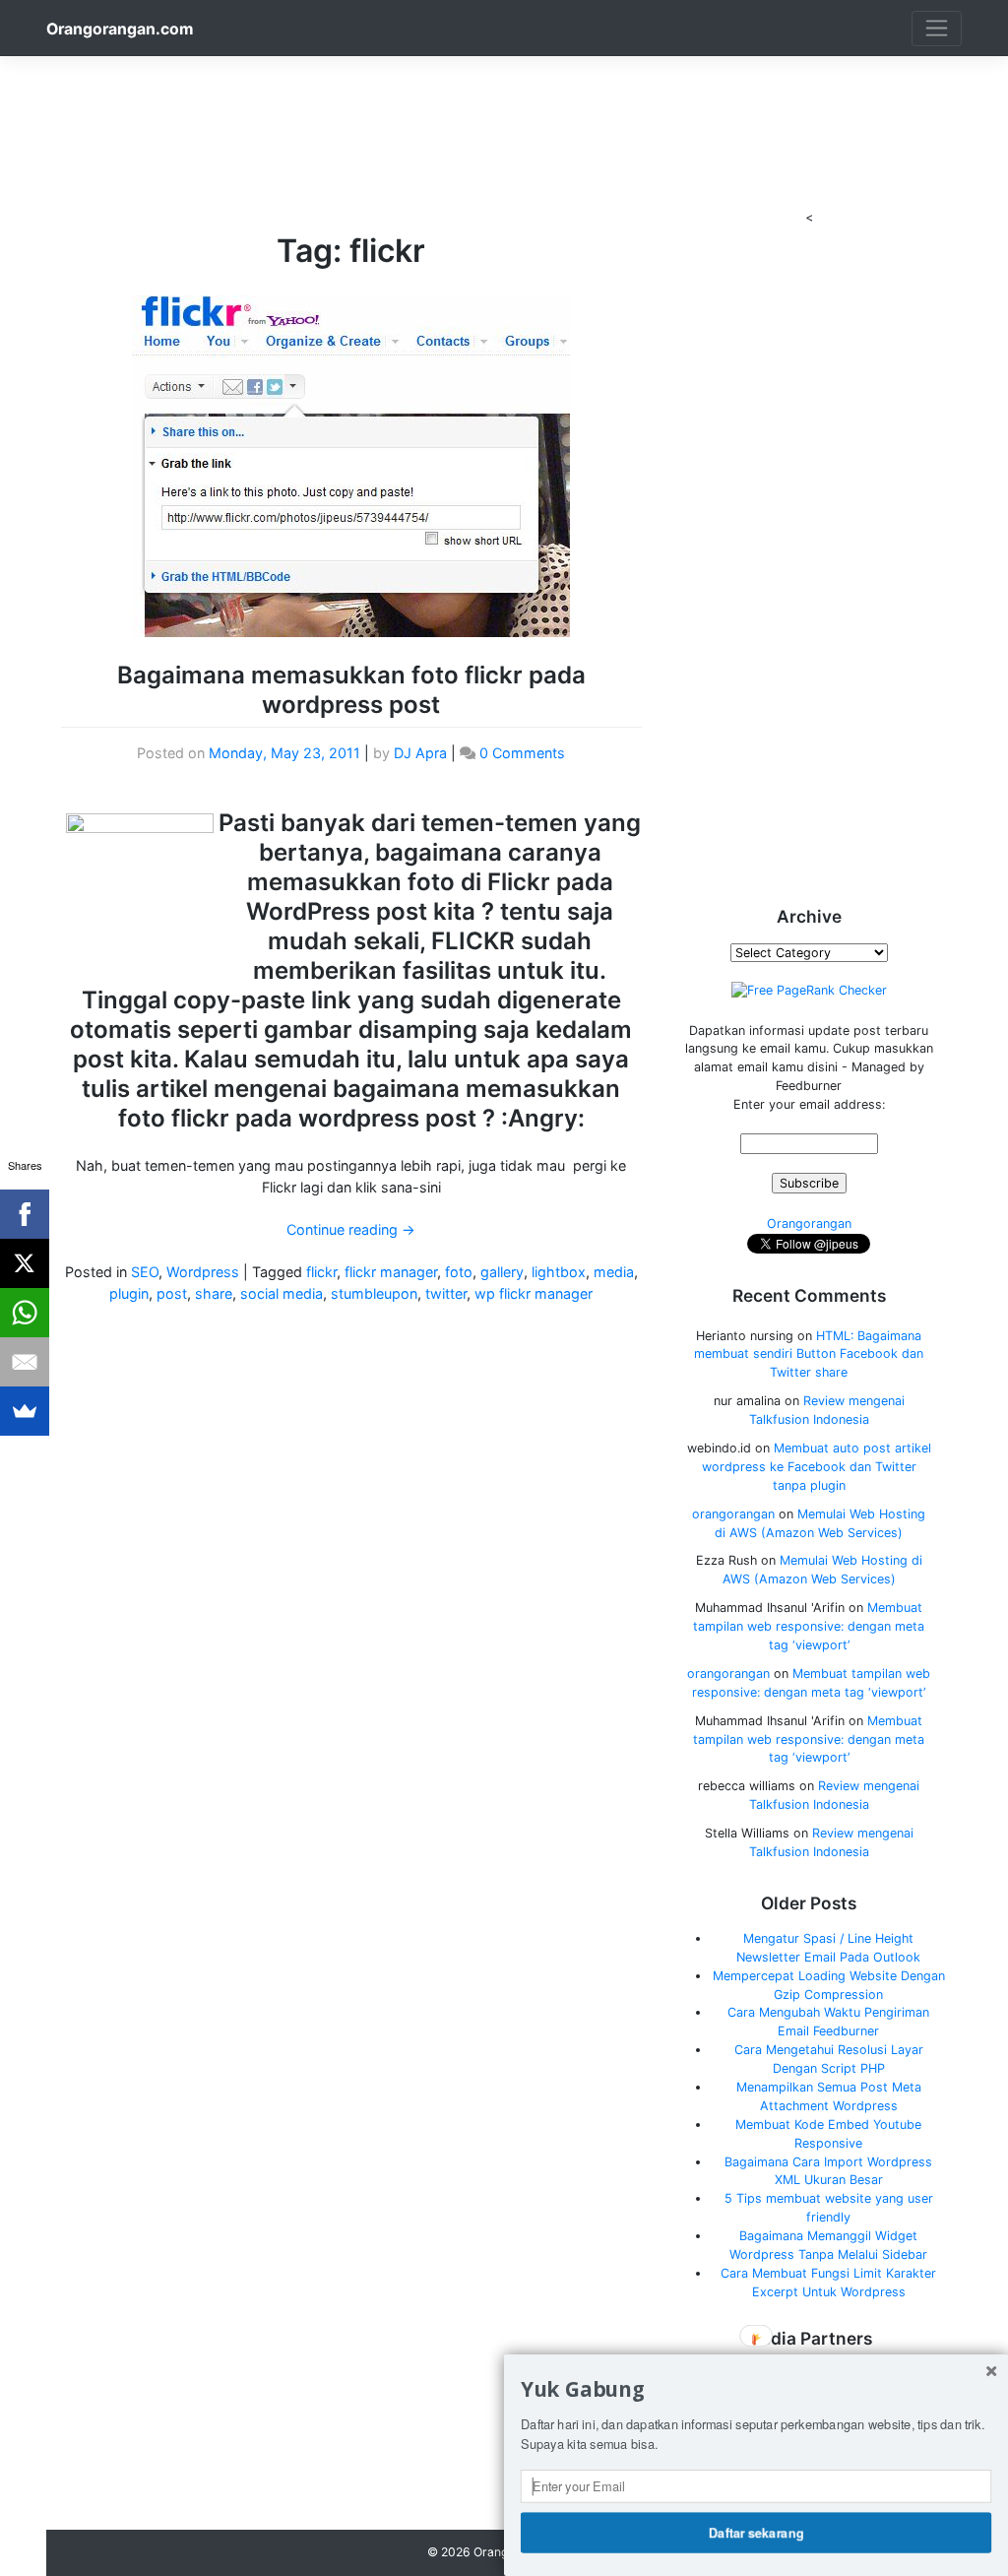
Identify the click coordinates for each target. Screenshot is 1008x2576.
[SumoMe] (25, 1411)
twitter (446, 1293)
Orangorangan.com (120, 29)
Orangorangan (809, 1224)
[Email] (25, 1362)
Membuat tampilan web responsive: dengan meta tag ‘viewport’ (809, 1626)
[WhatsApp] (25, 1313)
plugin (129, 1293)
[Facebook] (25, 1214)
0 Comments (522, 753)
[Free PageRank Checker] (809, 990)
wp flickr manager (534, 1293)
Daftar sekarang (756, 2532)
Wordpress (203, 1272)
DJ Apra (420, 753)
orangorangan (733, 1514)
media (614, 1272)
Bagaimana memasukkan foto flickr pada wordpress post (351, 690)
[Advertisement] (504, 100)
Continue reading (351, 1229)
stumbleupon (374, 1293)
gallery (502, 1272)
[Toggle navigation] (937, 29)
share (214, 1293)
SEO (145, 1272)
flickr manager (391, 1272)
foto (459, 1272)
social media (282, 1293)
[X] (25, 1263)
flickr (321, 1272)
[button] (756, 2390)
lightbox (559, 1272)
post (172, 1293)
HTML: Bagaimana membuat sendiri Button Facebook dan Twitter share (809, 1354)
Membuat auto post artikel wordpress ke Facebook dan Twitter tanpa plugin (817, 1467)
